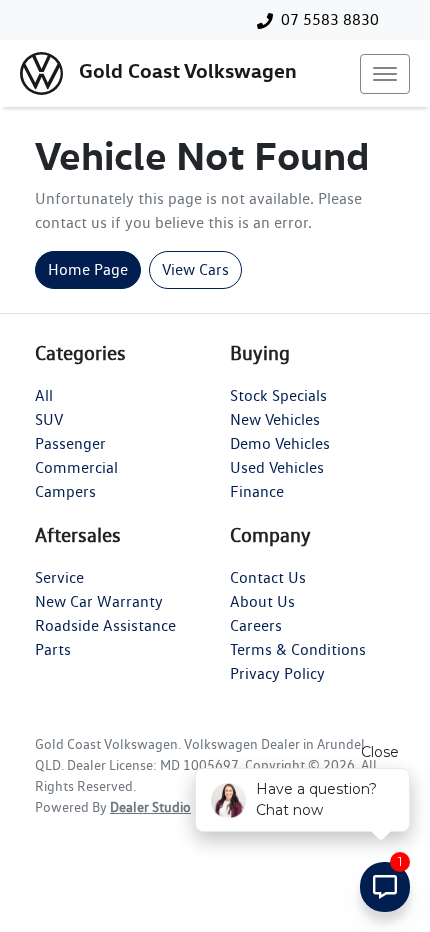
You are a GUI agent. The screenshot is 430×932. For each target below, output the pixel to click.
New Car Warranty (99, 601)
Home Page (88, 269)
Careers (256, 625)
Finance (257, 491)
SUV (49, 419)
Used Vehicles (277, 467)
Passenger (70, 443)
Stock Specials (278, 395)
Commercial (76, 467)
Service (59, 577)
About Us (262, 601)
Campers (65, 491)
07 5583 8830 (330, 19)
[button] (385, 74)
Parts (53, 649)
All (44, 395)
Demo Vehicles (280, 443)
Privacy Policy (277, 673)
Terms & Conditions (298, 649)
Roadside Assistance (105, 625)
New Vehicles (275, 419)
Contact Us (268, 577)
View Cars (195, 269)
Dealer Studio (150, 807)
